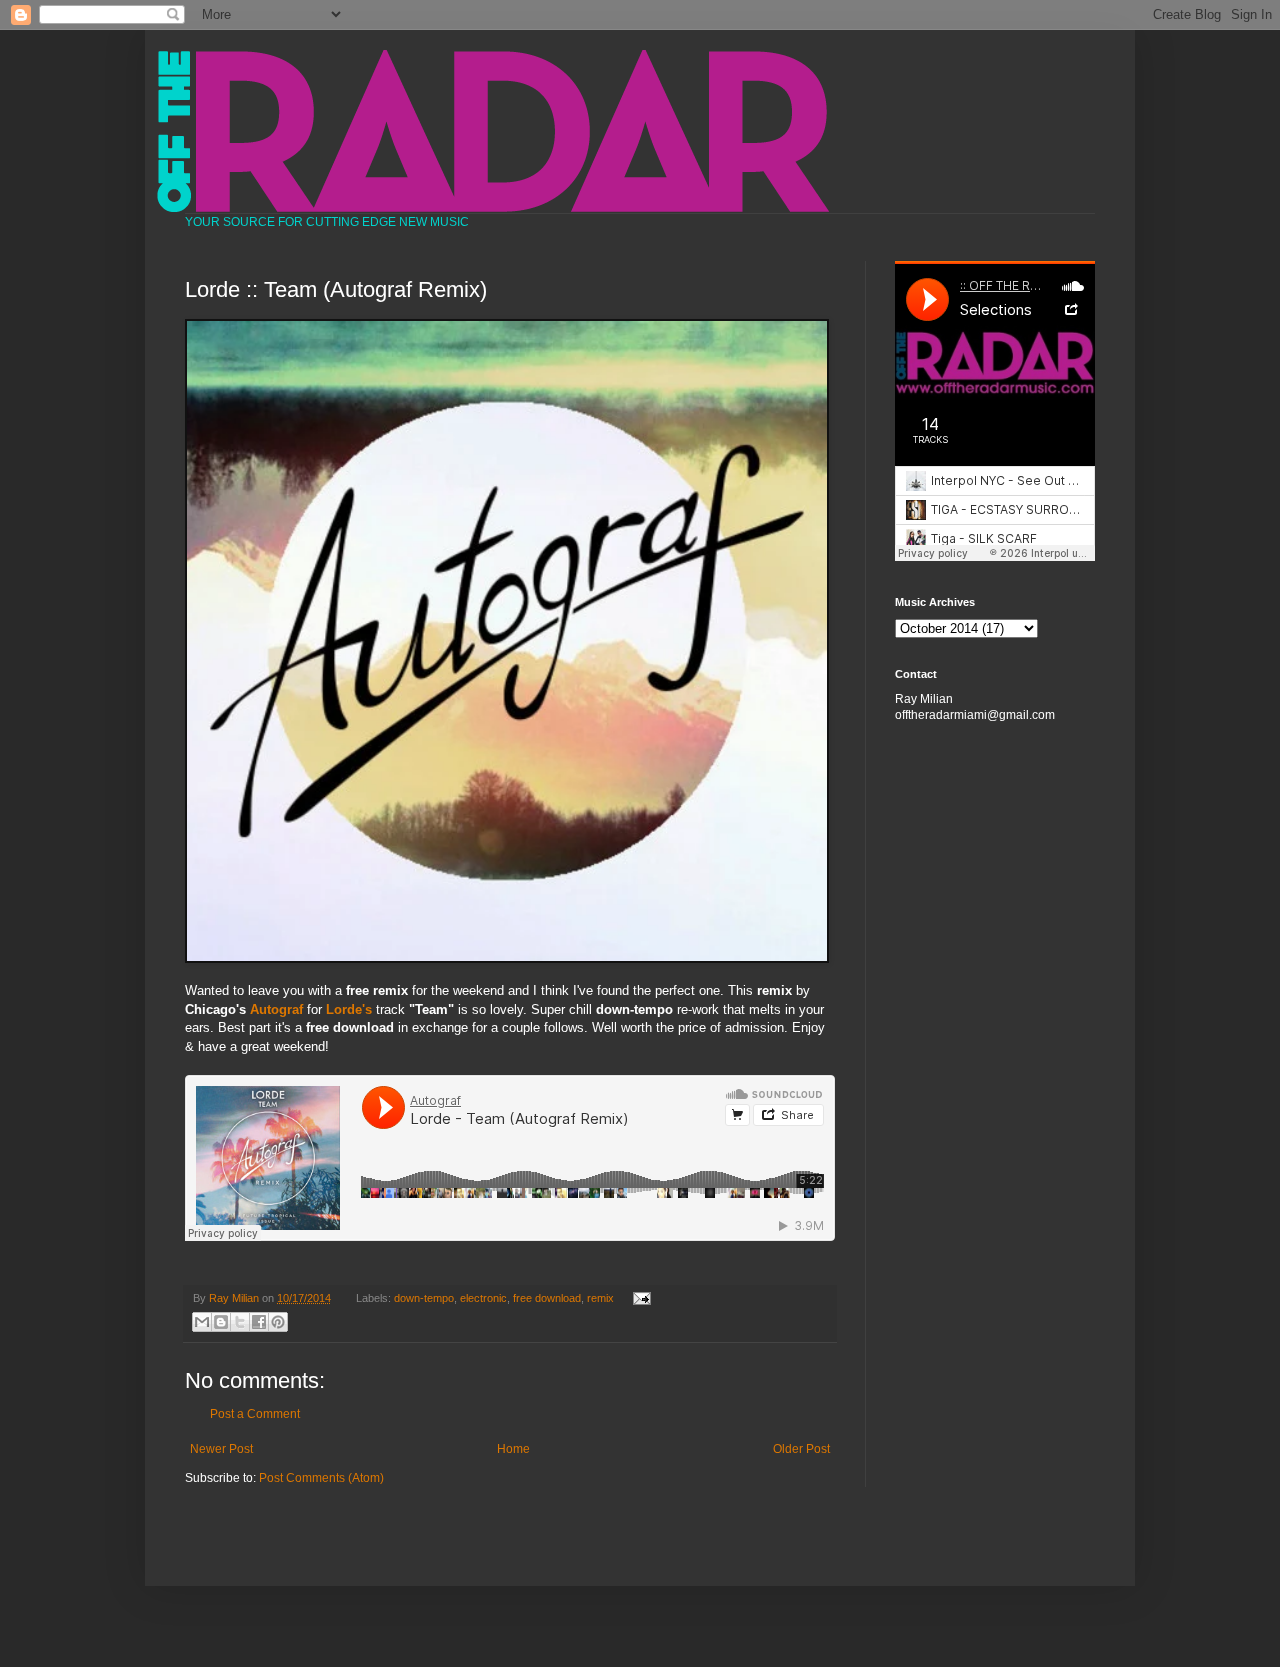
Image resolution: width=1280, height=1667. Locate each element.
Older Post (801, 1449)
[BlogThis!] (221, 1322)
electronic (483, 1298)
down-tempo (424, 1298)
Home (513, 1449)
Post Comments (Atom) (321, 1478)
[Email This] (202, 1322)
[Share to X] (240, 1322)
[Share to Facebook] (259, 1322)
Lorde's (349, 1009)
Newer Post (221, 1449)
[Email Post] (638, 1298)
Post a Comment (255, 1414)
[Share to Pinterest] (278, 1322)
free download (547, 1298)
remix (600, 1298)
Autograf (276, 1009)
